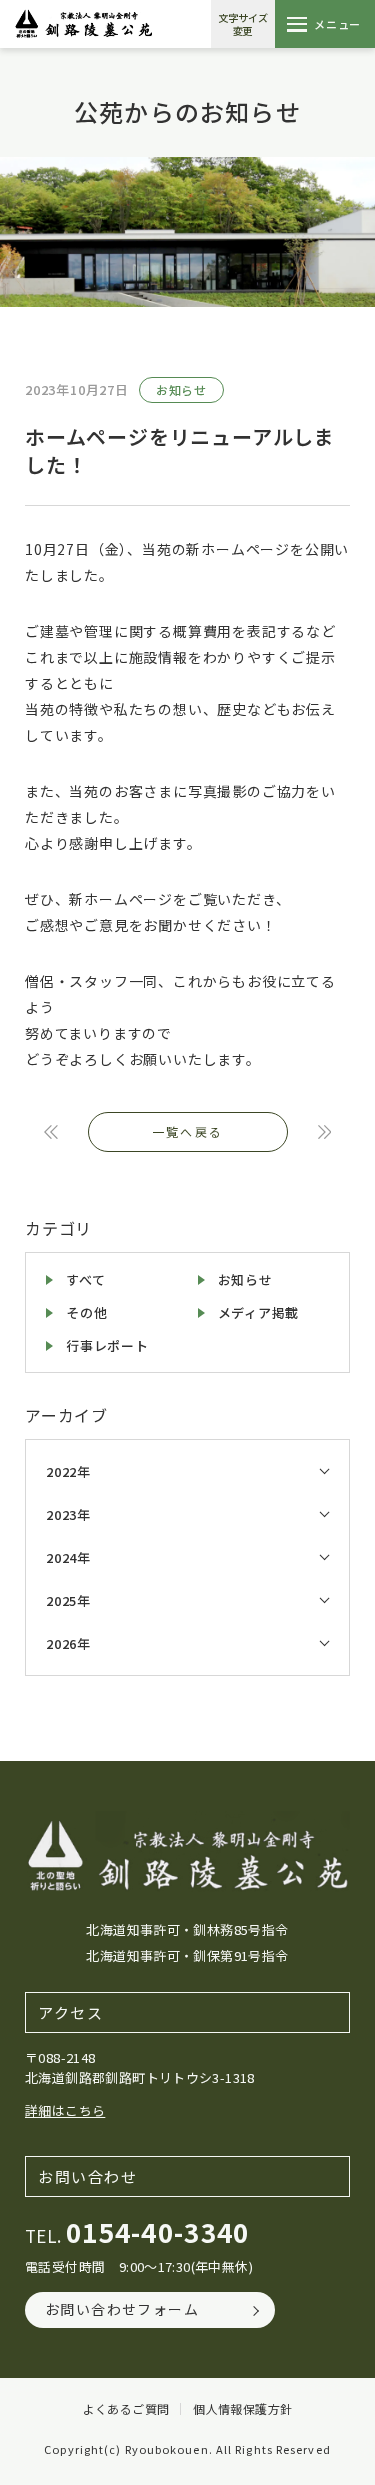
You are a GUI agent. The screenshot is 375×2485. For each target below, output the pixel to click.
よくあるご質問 (126, 2409)
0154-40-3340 (158, 2231)
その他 (86, 1312)
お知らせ (181, 389)
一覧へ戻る (188, 1131)
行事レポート (107, 1345)
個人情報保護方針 (242, 2409)
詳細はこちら (65, 2110)
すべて (85, 1279)
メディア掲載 (259, 1312)
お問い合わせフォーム (122, 2309)
